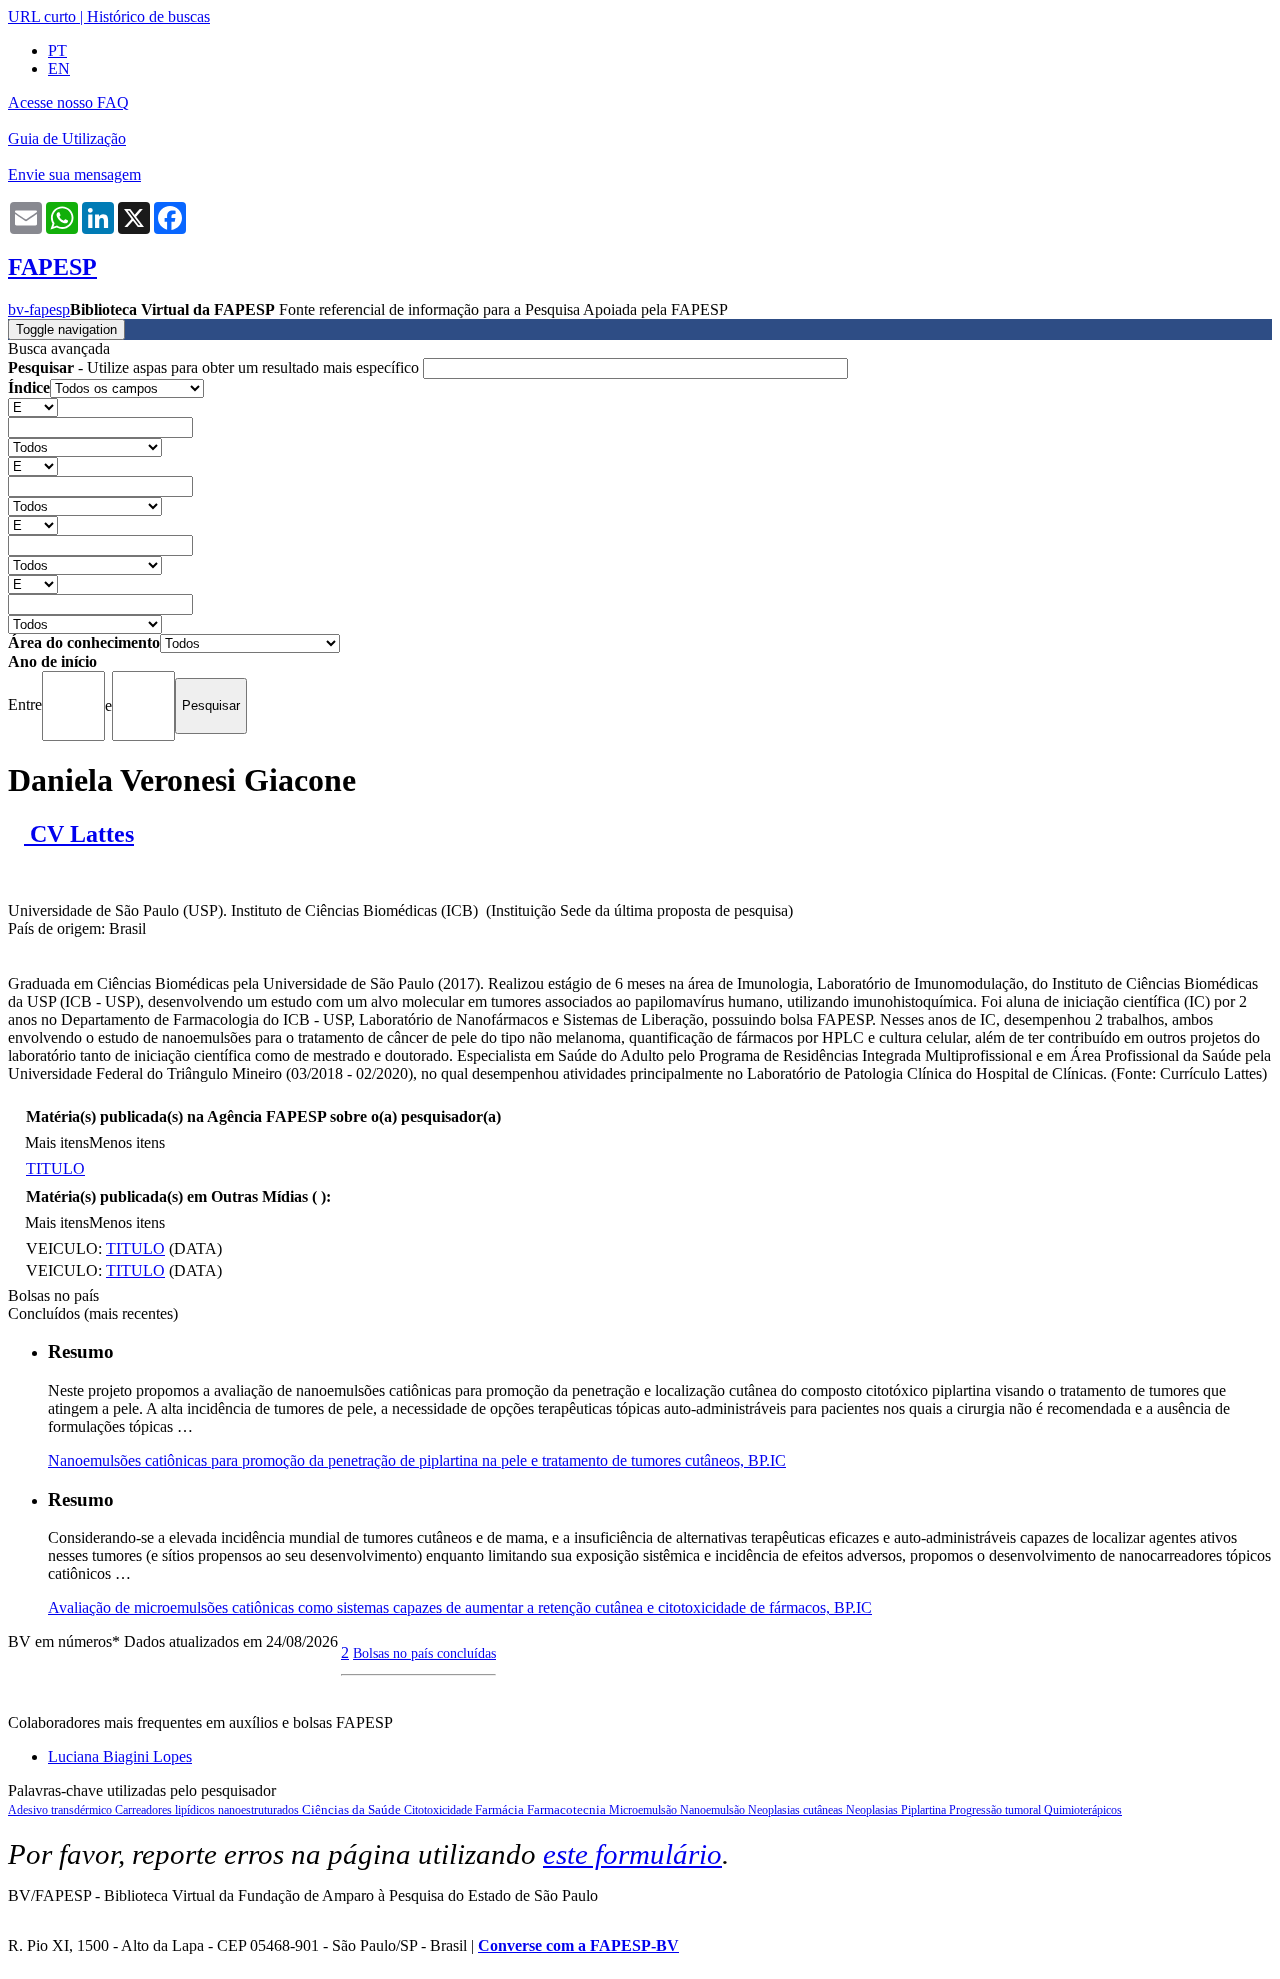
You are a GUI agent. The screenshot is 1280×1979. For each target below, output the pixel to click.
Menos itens (127, 1142)
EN (59, 68)
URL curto (42, 16)
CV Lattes (79, 834)
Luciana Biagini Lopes (120, 1756)
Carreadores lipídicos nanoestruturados (208, 1810)
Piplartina (925, 1810)
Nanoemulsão (714, 1810)
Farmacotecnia (568, 1809)
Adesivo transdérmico (61, 1810)
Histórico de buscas (148, 16)
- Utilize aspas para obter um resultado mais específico (215, 367)
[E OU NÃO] (33, 406)
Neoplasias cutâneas (797, 1810)
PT (57, 50)
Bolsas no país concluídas (424, 1653)
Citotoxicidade (439, 1810)
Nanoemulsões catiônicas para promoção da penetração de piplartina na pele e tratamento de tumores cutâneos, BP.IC (417, 1460)
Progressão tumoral (996, 1810)
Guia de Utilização (67, 138)
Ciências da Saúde (353, 1809)
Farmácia (501, 1809)
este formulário (632, 1854)
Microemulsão (644, 1810)
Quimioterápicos (1083, 1810)
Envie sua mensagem (74, 174)
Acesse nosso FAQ (68, 102)
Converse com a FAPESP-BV (578, 1945)
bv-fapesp (39, 309)
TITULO (55, 1168)
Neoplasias (873, 1810)
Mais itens (57, 1142)
